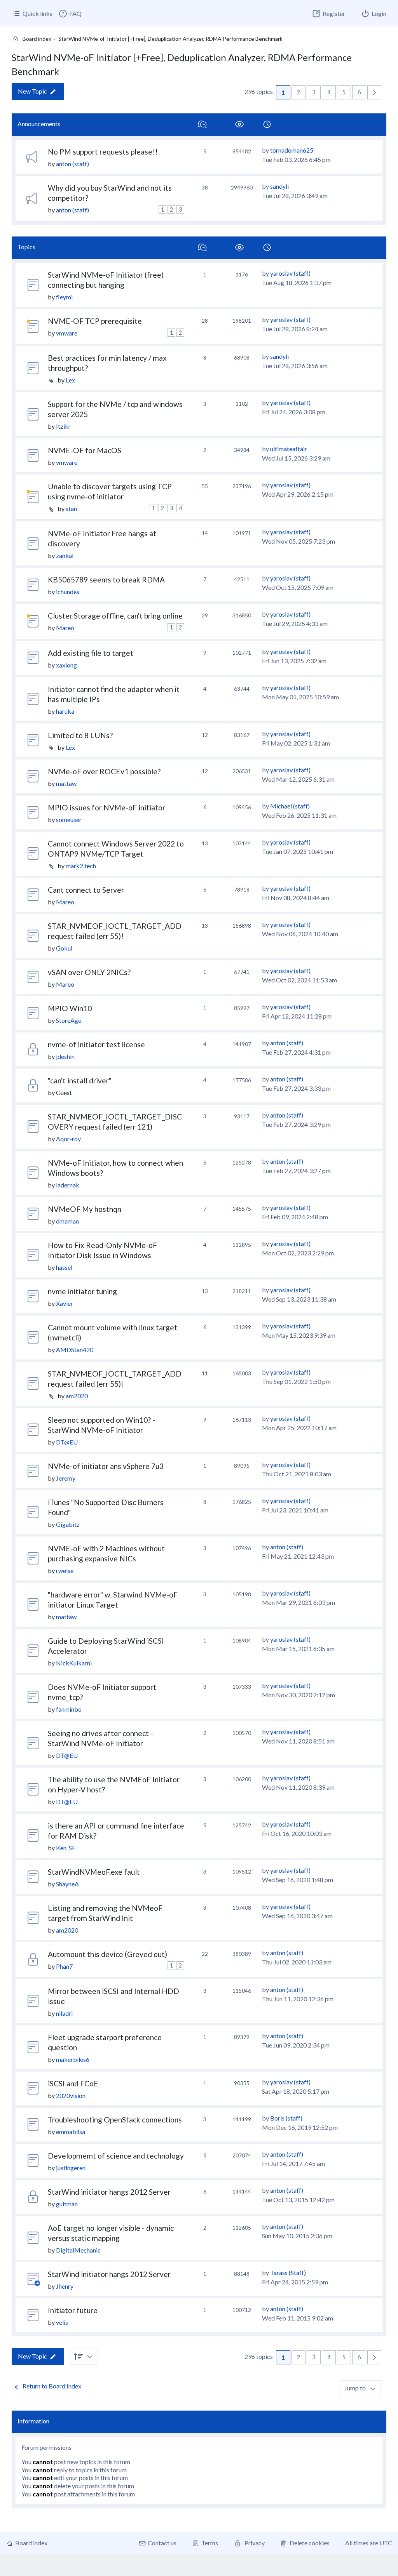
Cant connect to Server (86, 890)
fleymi (64, 297)
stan (71, 508)
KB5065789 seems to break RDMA (106, 580)
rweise (65, 1570)
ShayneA (67, 1884)
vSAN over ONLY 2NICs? (89, 972)
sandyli (279, 186)
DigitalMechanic (78, 2250)
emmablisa (71, 2132)
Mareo (65, 628)
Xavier (65, 1303)
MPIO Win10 (70, 1008)
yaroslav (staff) (290, 273)
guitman (67, 2204)
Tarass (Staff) (288, 2273)
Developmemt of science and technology (116, 2156)
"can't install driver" (80, 1080)
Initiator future (73, 2310)
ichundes (68, 592)
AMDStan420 (75, 1350)
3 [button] (314, 92)
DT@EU (67, 1442)
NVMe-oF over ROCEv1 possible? (104, 771)
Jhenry (65, 2286)
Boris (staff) (286, 2118)
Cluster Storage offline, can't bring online (115, 616)
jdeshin (65, 1056)
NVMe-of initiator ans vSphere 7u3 (106, 1466)
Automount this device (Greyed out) (107, 1954)
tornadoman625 (292, 150)
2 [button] (298, 92)
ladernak (68, 1185)
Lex (70, 380)
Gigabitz (68, 1524)
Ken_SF (66, 1848)
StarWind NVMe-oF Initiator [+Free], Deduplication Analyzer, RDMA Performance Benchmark (182, 64)
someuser (69, 820)
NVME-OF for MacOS (85, 450)
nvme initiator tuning (82, 1291)
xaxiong (66, 665)
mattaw (66, 783)
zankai (65, 555)
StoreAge (69, 1020)
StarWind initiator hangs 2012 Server (109, 2192)
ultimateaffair (289, 449)
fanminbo (69, 1709)
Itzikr (63, 426)
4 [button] (329, 92)
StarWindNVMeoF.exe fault (94, 1872)
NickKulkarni (74, 1663)
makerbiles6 (73, 2059)
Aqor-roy (68, 1139)
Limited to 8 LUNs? (80, 735)
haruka (65, 711)
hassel (64, 1267)
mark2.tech (81, 866)
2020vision (71, 2095)
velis (62, 2322)
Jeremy (66, 1478)
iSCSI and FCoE (73, 2083)
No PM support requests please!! (103, 152)
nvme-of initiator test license (96, 1044)
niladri (64, 2013)
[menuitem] (70, 14)
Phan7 (64, 1966)
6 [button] (359, 92)
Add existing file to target (91, 653)
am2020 (77, 1396)
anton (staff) (72, 164)
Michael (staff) (290, 806)
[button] (374, 92)
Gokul (64, 948)
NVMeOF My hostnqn (85, 1209)
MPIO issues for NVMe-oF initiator (106, 807)
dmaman (67, 1221)
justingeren (71, 2168)
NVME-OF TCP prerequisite (95, 321)
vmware (67, 333)
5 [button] (344, 92)
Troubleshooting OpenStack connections (115, 2120)
